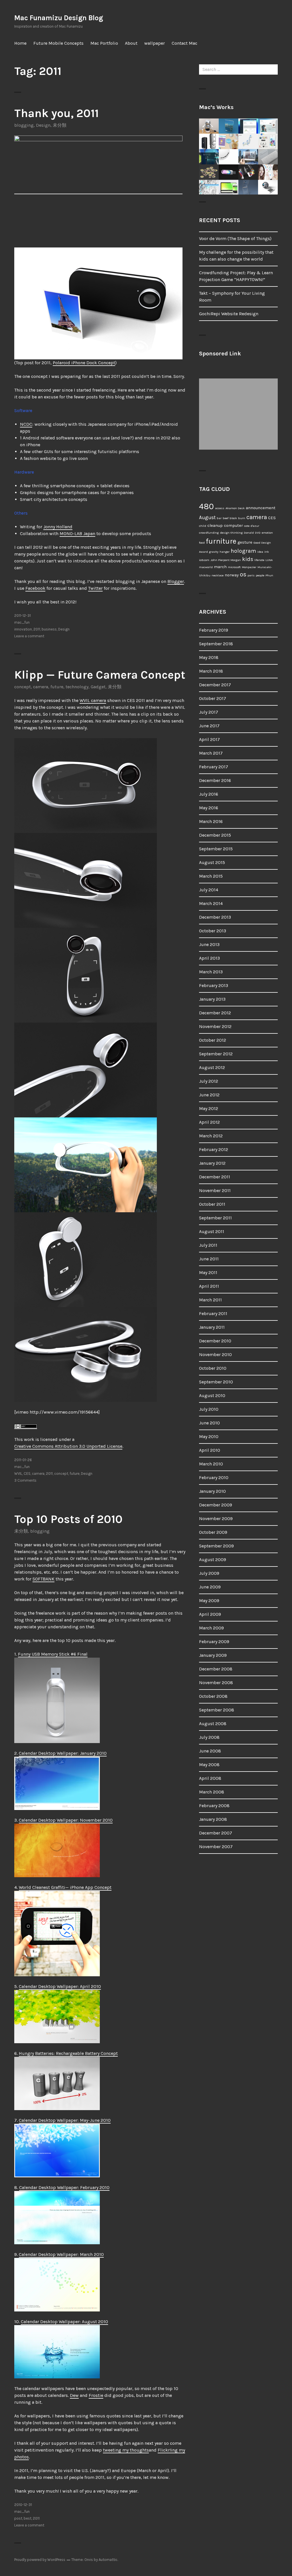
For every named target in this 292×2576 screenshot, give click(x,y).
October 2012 (213, 1040)
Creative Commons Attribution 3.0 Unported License (68, 1446)
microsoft (234, 567)
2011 (37, 629)
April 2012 (209, 1122)
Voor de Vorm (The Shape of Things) (235, 238)
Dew (74, 2395)
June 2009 (210, 1587)
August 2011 (212, 1231)
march (220, 567)
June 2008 (210, 1751)
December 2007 (216, 1833)
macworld (206, 567)
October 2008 (213, 1696)
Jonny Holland (58, 527)
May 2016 (209, 808)
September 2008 (217, 1710)
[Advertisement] (240, 414)
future (57, 687)
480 (206, 506)
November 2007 (216, 1847)
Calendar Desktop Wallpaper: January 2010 (63, 1753)
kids (248, 559)
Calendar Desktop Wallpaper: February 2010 (64, 2187)
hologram (243, 551)
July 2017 (209, 712)
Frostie (96, 2395)
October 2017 (213, 698)
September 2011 (215, 1218)
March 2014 (211, 903)
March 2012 (211, 1136)
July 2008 (209, 1737)
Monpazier (249, 567)
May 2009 (209, 1601)
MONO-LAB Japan (77, 534)
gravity (214, 552)
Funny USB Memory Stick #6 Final (53, 1654)
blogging (24, 125)
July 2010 (209, 1409)
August (207, 517)
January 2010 (212, 1491)
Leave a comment (29, 636)
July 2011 (208, 1245)
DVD (258, 533)
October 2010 (213, 1368)
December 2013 (215, 917)
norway (232, 575)
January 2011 (212, 1327)
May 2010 (209, 1437)
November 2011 (215, 1190)
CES (27, 1474)
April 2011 (209, 1286)
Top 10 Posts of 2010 (68, 1519)
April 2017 (209, 739)
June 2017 (209, 726)
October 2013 (213, 931)
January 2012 (212, 1163)
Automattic (108, 2560)
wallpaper (155, 43)
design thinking (231, 533)
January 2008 (213, 1819)
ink (267, 552)
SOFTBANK (43, 1579)
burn (242, 518)
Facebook (35, 588)
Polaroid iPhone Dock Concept (84, 363)
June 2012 (209, 1095)
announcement (261, 508)
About (131, 43)
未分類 (60, 125)
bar (219, 518)
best (28, 2518)
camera (41, 687)
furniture (221, 541)
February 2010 (214, 1478)
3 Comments (25, 1480)
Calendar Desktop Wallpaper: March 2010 (61, 2254)
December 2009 (216, 1505)
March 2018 (211, 671)
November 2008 (216, 1683)
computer (233, 526)
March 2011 (210, 1300)
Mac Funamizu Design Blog (59, 18)
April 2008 (210, 1778)
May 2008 (209, 1765)
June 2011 (209, 1259)
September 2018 (216, 644)
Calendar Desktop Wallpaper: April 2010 (60, 1986)
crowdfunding (209, 533)
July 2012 (209, 1081)
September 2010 (216, 1382)
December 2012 (215, 1013)
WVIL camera (93, 700)
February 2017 (214, 767)
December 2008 (216, 1669)
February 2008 (214, 1806)
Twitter (95, 588)
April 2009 (210, 1614)
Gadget (98, 687)
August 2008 (213, 1724)
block (233, 518)
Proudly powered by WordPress (40, 2560)
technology (77, 687)
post (18, 2518)
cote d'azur (252, 526)
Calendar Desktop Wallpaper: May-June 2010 (65, 2120)
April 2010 (210, 1450)
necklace (218, 575)
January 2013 (212, 999)
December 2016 (215, 780)
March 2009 (211, 1628)
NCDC (26, 424)
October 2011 (212, 1204)
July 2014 (209, 890)
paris (251, 575)
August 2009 (213, 1560)
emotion (267, 533)
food (202, 543)
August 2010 (212, 1395)
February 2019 (214, 630)
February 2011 (213, 1313)
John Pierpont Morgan (226, 560)
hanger (225, 552)
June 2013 (209, 944)
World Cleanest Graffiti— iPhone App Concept (65, 1887)
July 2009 (209, 1573)
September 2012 (216, 1054)
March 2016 (211, 821)
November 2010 (215, 1354)
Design (43, 125)
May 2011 (208, 1272)
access (220, 508)
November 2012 (215, 1026)
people (260, 575)
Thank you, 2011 (56, 113)
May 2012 (209, 1108)
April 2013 (209, 958)
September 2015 (216, 849)
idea (260, 552)
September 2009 (216, 1546)
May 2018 (209, 657)
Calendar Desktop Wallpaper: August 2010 (64, 2322)
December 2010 (215, 1341)
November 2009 (216, 1519)
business (49, 629)
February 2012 (214, 1149)
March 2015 (211, 876)
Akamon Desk (235, 508)
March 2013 (211, 972)
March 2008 (212, 1792)
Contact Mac (184, 43)
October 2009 (213, 1532)
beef (226, 518)
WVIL (18, 1474)
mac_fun (22, 622)
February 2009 (214, 1642)
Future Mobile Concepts (58, 43)
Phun (269, 575)
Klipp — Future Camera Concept (100, 675)
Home (20, 43)
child (203, 526)
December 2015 (215, 835)
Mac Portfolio (104, 43)
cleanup (215, 526)
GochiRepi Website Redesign (229, 314)
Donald (249, 533)
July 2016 (209, 794)
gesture (245, 542)
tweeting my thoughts (126, 2450)
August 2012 (212, 1067)
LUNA (269, 560)
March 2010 (211, 1464)
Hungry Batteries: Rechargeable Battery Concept (68, 2053)
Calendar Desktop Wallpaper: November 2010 (66, 1820)
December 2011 (215, 1177)
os (243, 574)
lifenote (259, 560)
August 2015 (212, 862)
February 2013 (214, 985)
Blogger (176, 581)
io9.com (204, 560)
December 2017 (215, 685)
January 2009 (213, 1655)
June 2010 (209, 1423)
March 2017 (211, 753)
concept (23, 687)
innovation (23, 629)
